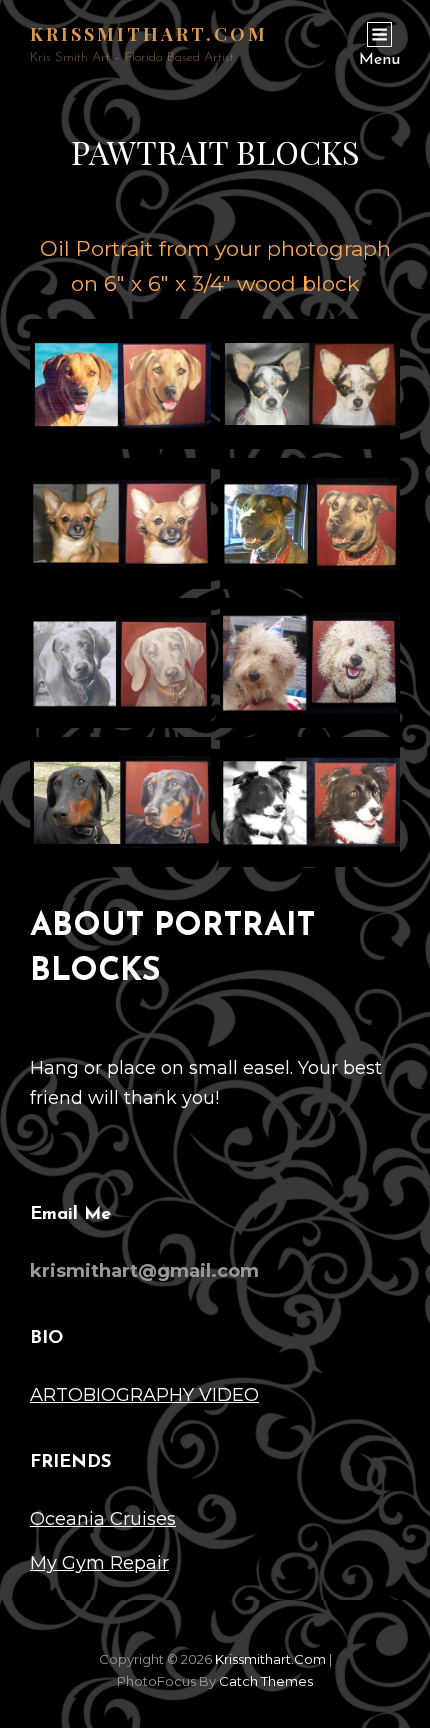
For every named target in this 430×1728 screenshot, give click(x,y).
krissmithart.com (149, 34)
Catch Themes (266, 1681)
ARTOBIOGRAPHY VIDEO (144, 1395)
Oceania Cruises (103, 1519)
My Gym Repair (99, 1563)
